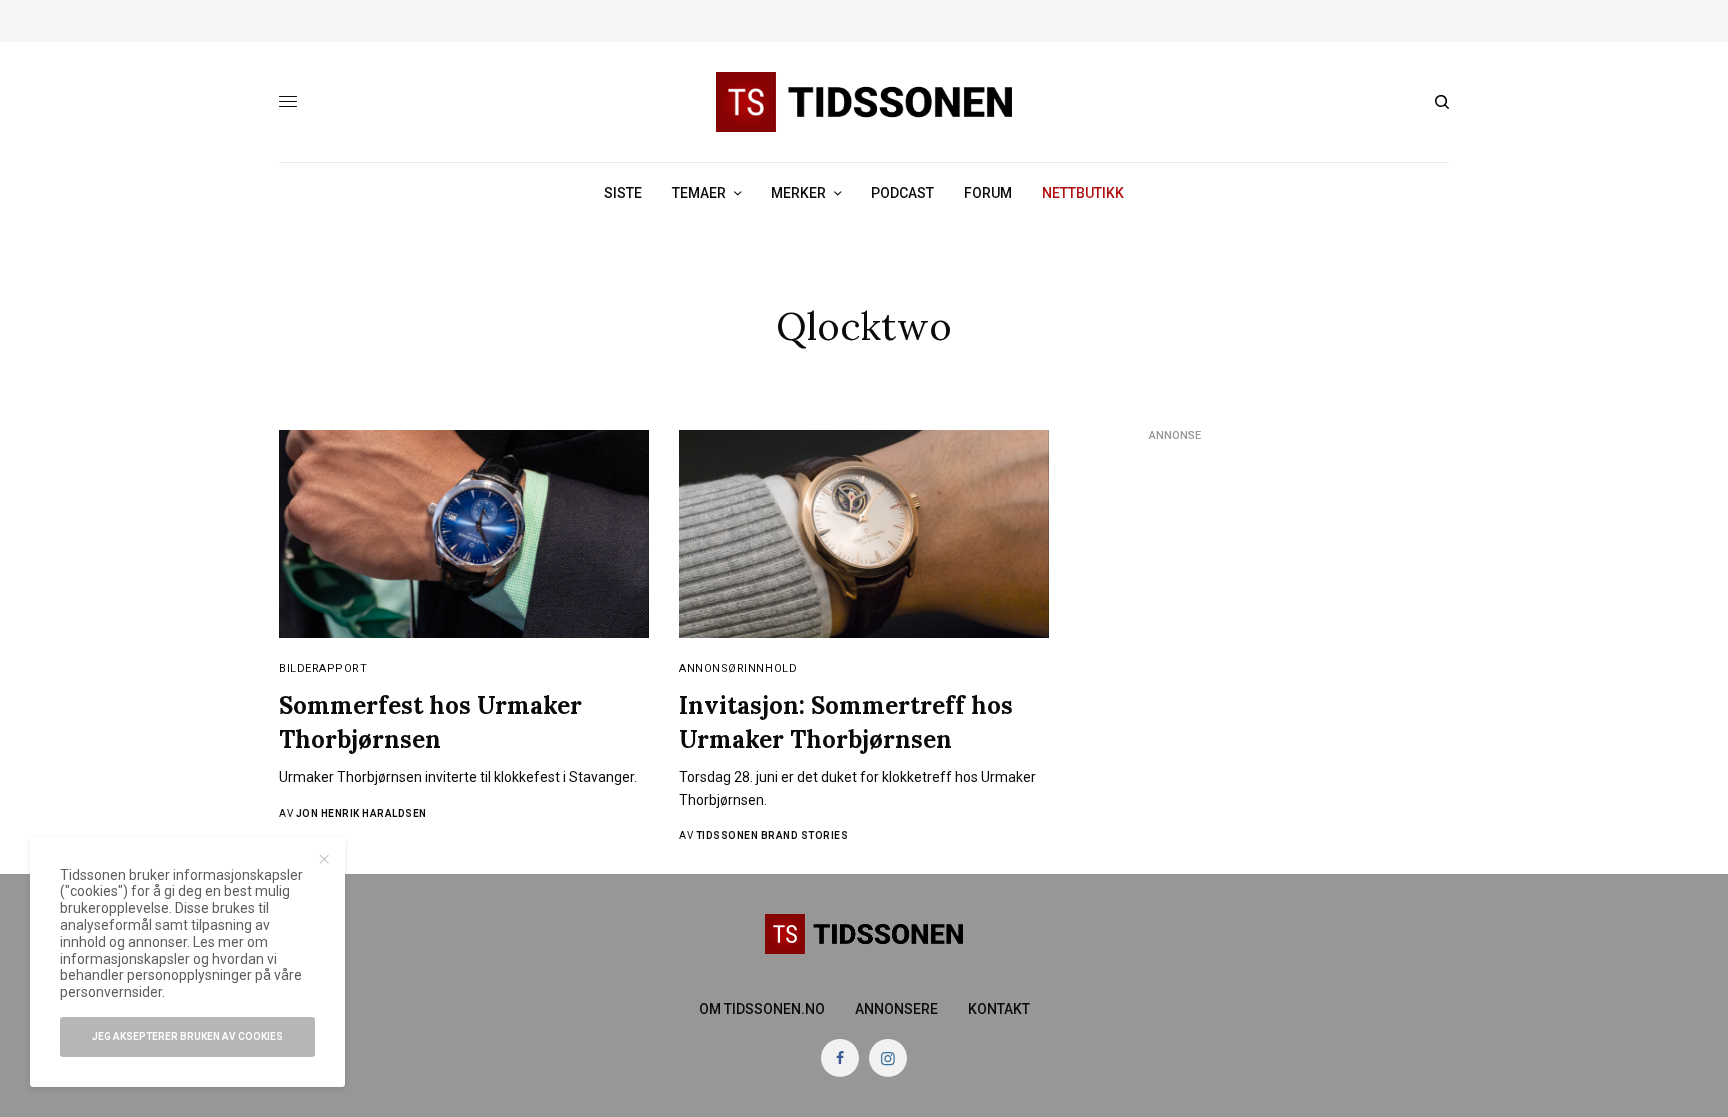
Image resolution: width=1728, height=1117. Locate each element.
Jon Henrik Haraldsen (361, 813)
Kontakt (999, 1009)
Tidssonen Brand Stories (772, 835)
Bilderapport (323, 668)
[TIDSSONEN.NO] (864, 102)
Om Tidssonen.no (762, 1009)
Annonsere (896, 1009)
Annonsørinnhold (738, 668)
